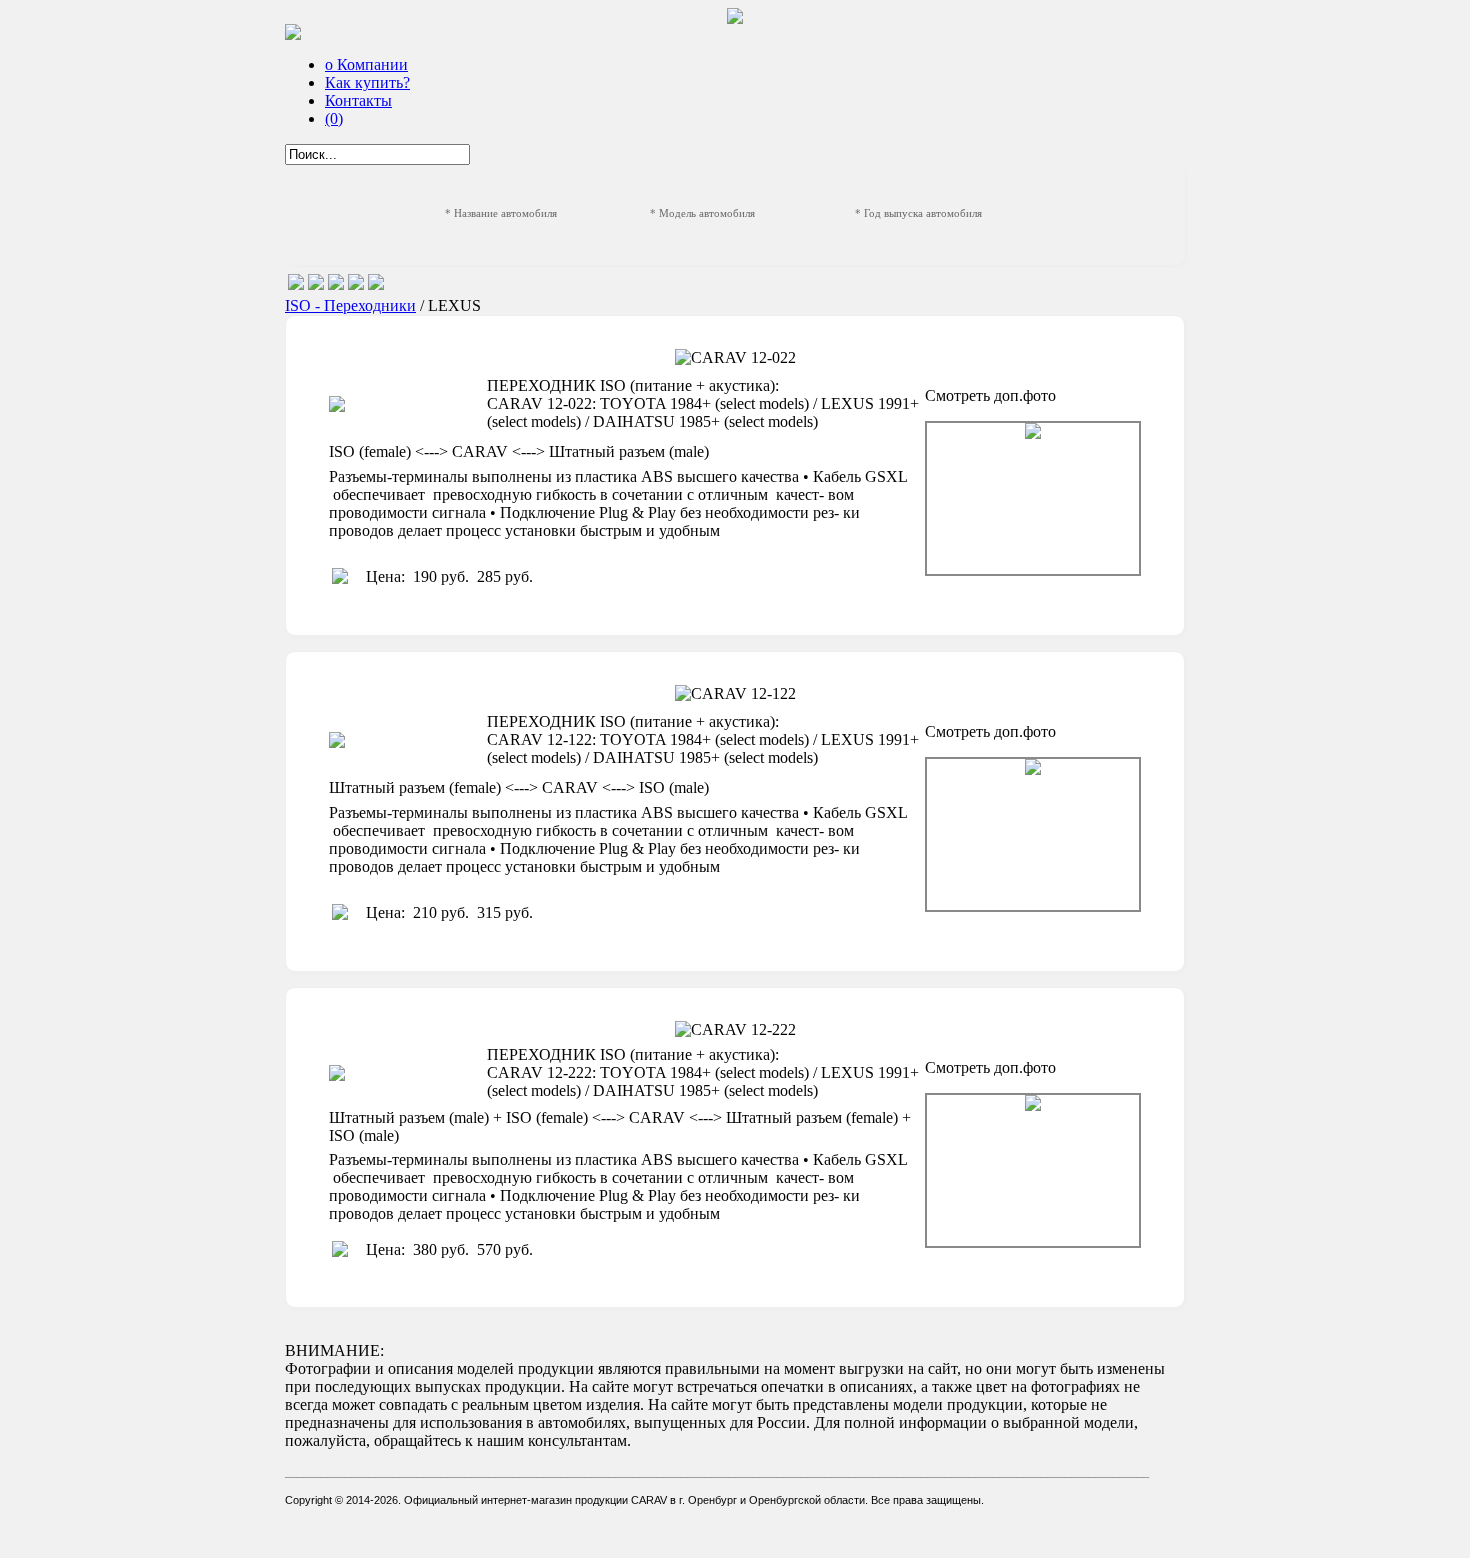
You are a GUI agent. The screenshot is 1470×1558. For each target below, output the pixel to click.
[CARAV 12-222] (1033, 1170)
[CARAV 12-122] (1033, 834)
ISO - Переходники (350, 305)
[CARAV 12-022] (1033, 498)
